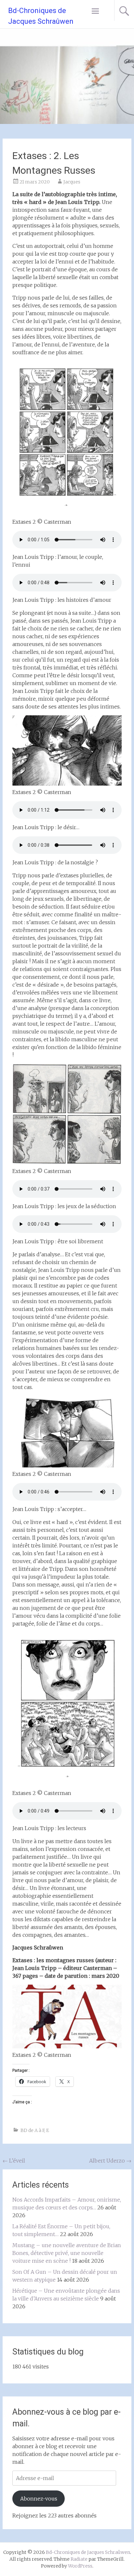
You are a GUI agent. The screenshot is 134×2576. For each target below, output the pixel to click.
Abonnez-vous (39, 2499)
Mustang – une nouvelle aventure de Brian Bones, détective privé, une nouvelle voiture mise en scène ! (67, 2253)
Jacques (72, 182)
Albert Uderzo (110, 2161)
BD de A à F (32, 2130)
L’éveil (14, 2161)
